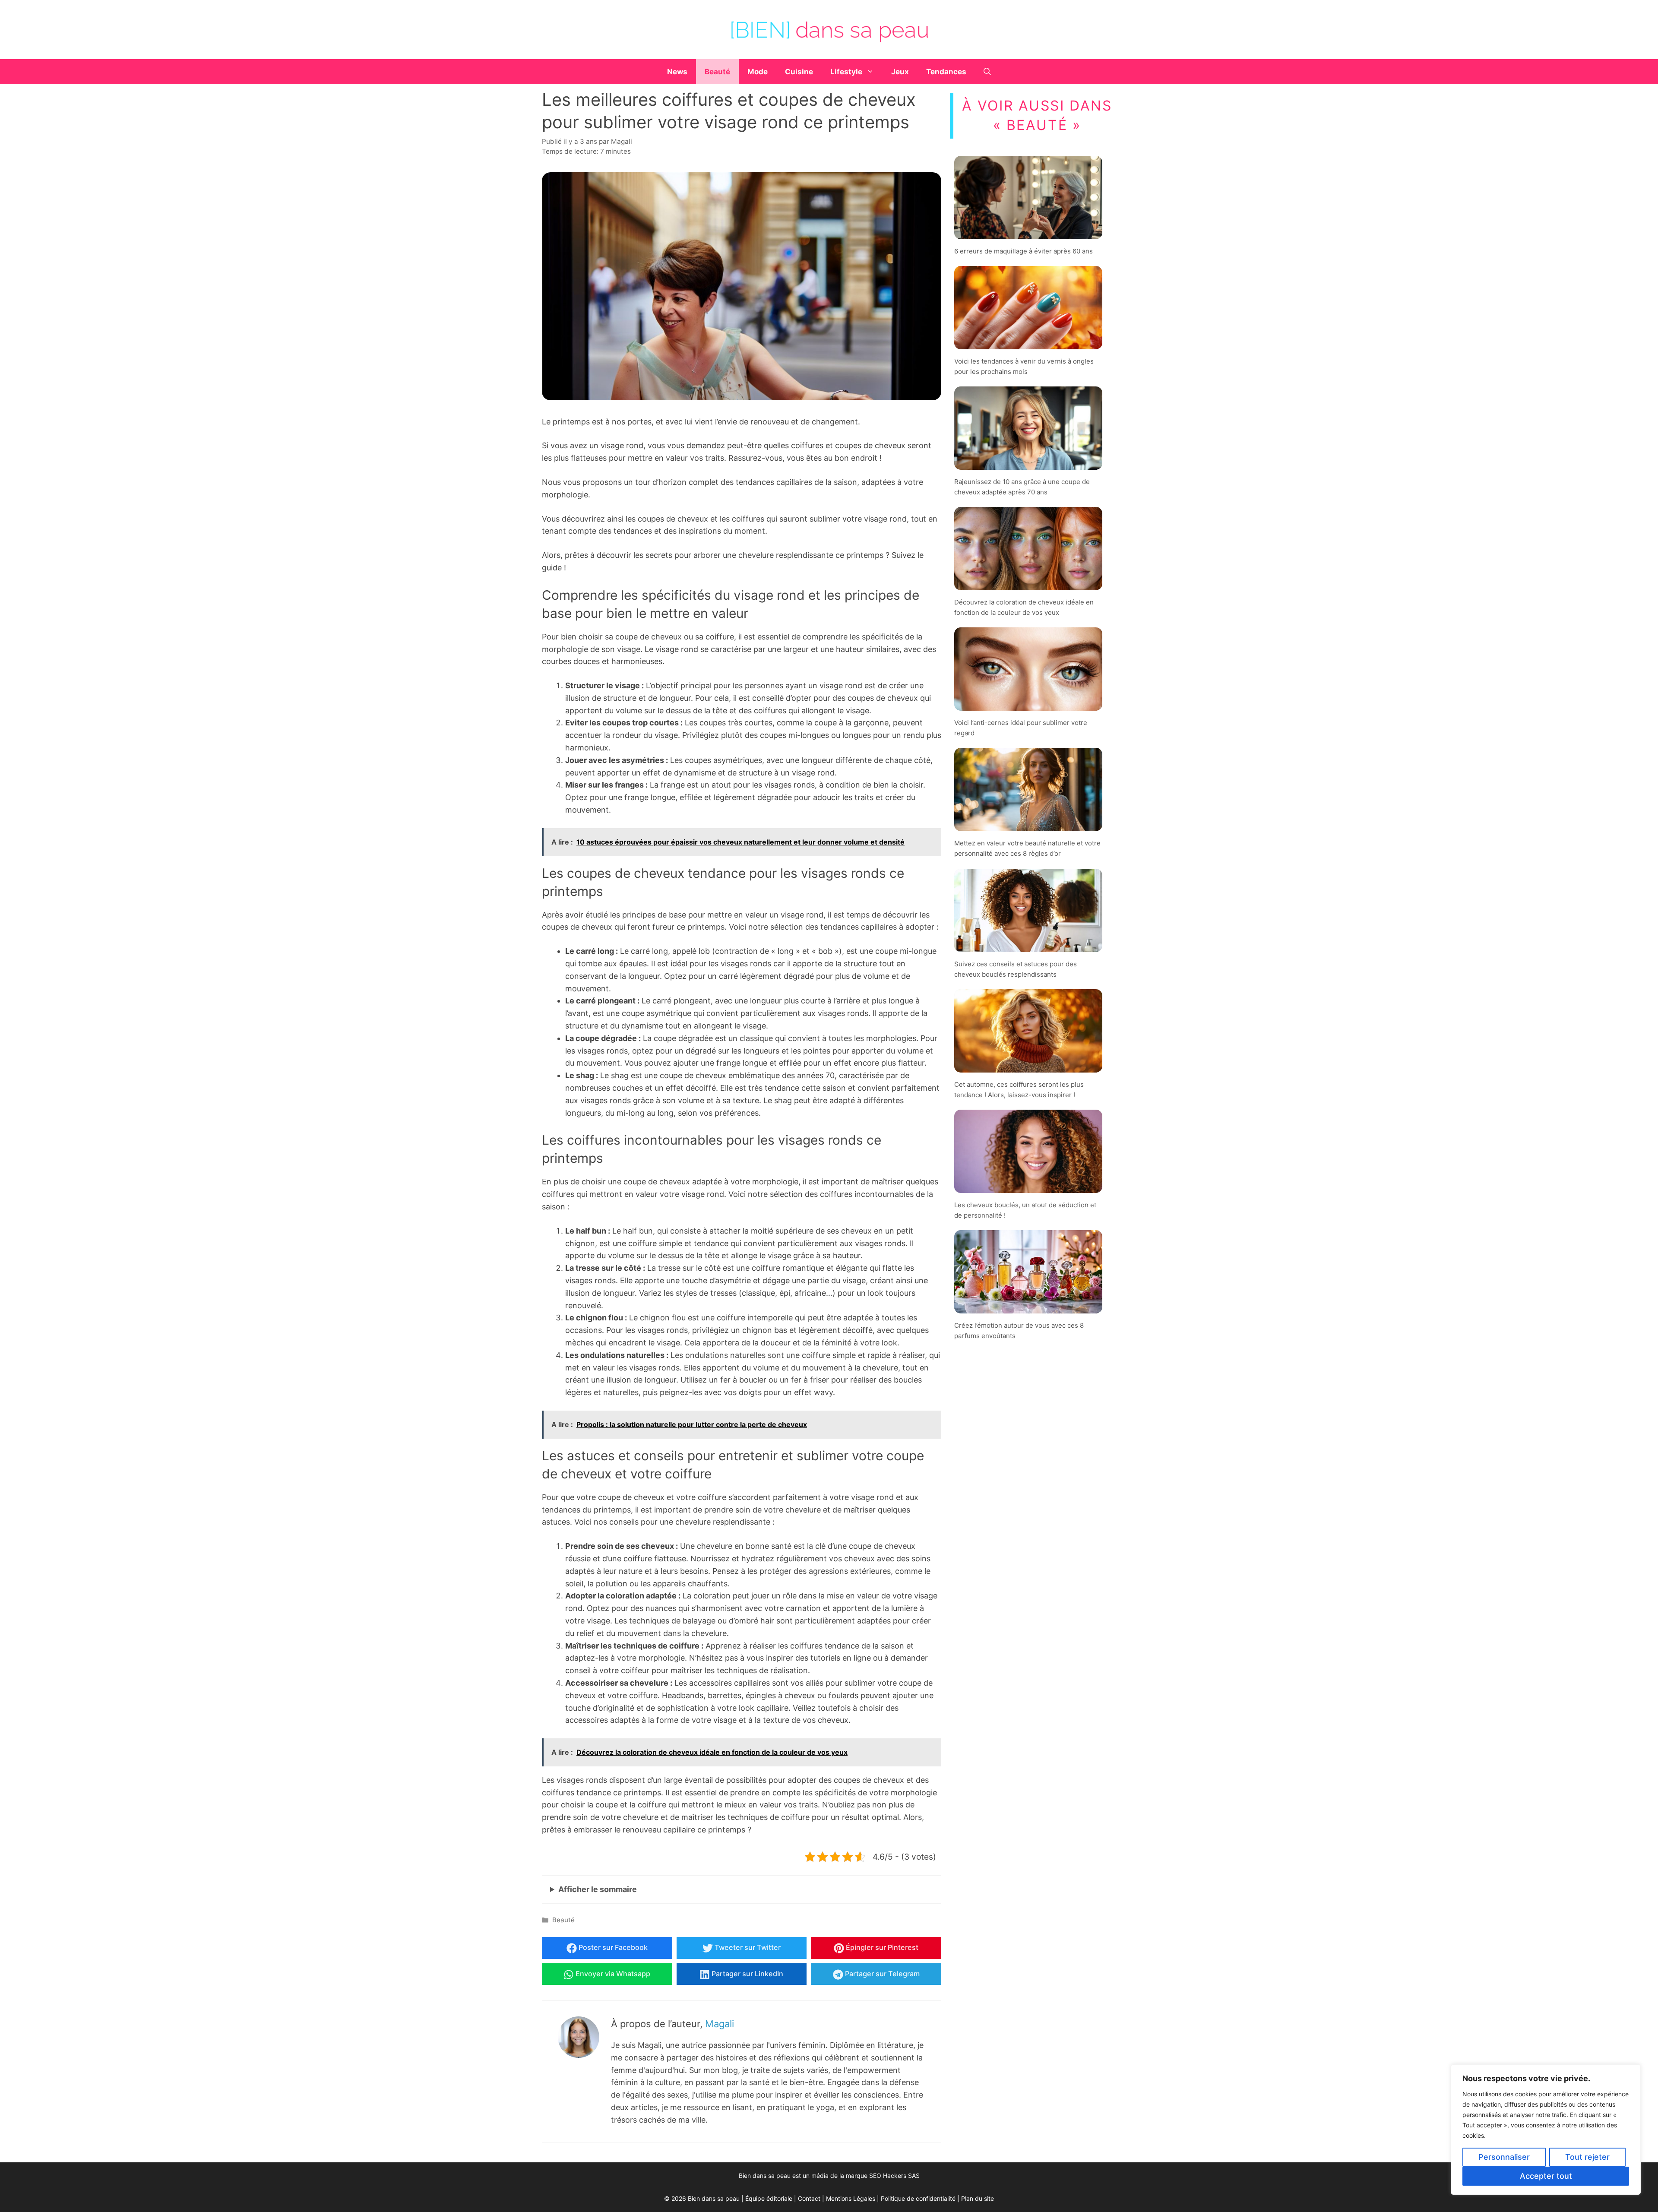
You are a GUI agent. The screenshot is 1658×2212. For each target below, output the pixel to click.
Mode (758, 72)
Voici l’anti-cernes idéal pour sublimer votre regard (1021, 728)
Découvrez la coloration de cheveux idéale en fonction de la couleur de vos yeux (1024, 607)
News (677, 72)
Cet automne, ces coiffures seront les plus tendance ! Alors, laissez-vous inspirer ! (1019, 1089)
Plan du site (978, 2198)
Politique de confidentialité (918, 2198)
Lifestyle (846, 72)
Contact (809, 2198)
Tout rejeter (1587, 2157)
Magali (720, 2024)
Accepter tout (1546, 2176)
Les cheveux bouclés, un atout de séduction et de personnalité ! (1025, 1210)
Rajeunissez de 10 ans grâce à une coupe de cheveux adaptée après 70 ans (1022, 487)
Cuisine (799, 72)
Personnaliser (1504, 2157)
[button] (987, 72)
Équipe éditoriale (769, 2198)
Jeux (900, 72)
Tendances (946, 72)
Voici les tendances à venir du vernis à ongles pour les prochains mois (1024, 366)
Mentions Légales (851, 2198)
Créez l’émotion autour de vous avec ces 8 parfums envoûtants (1019, 1331)
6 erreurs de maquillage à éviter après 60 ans (1024, 251)
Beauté (717, 72)
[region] (1546, 2130)
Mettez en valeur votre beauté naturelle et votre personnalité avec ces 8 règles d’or (1027, 848)
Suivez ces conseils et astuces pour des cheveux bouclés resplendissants (1016, 969)
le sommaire (598, 1889)
